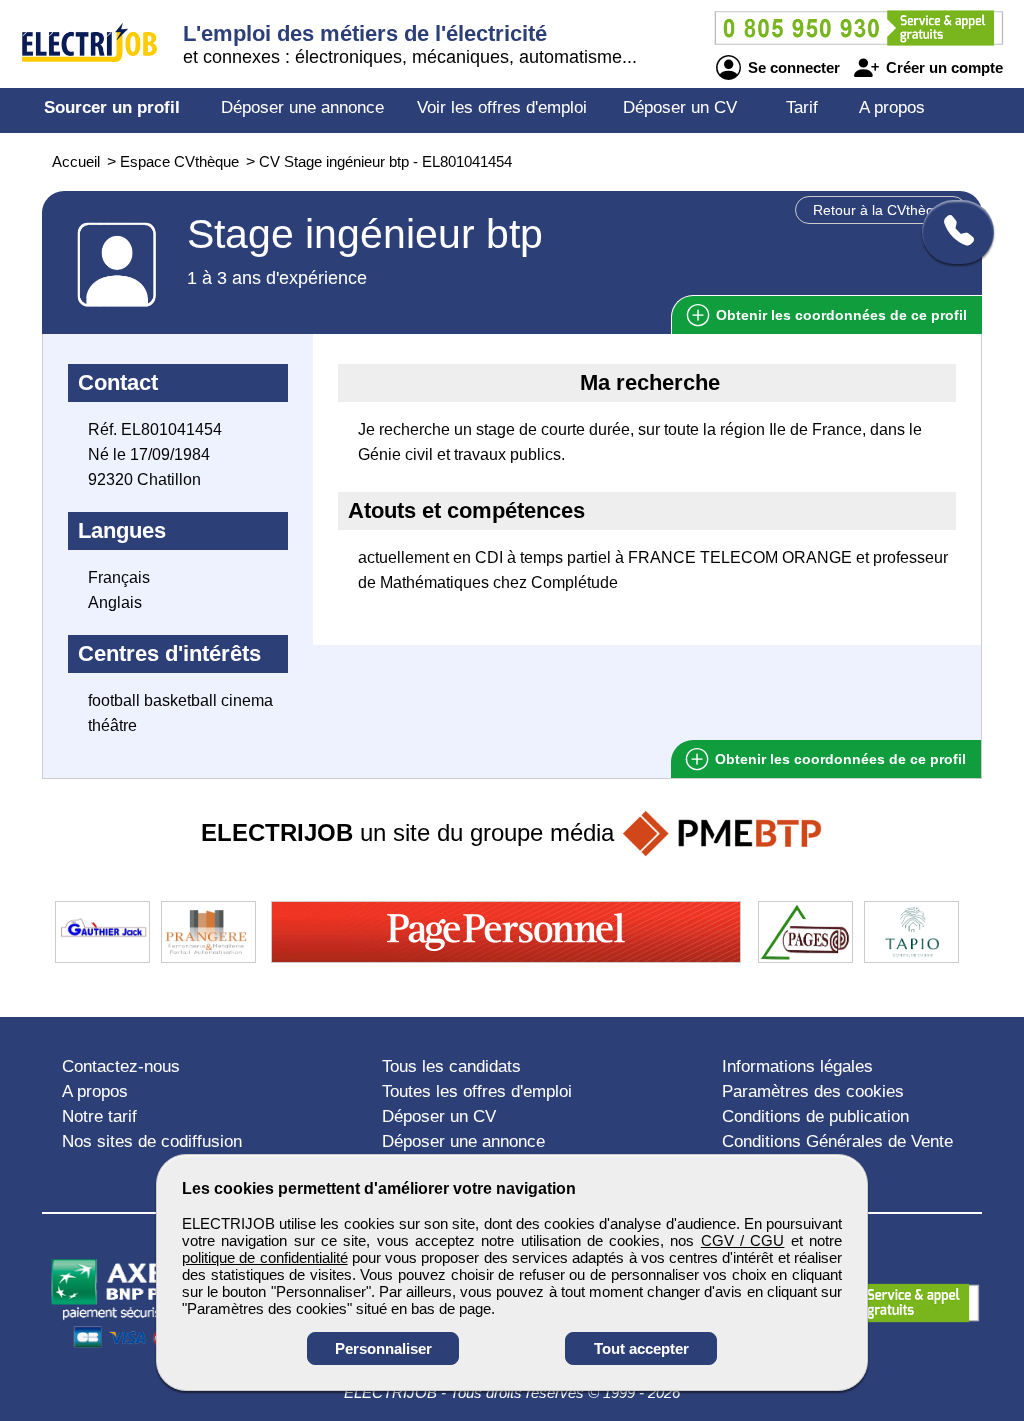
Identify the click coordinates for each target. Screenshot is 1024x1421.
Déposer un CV (680, 107)
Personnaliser (383, 1348)
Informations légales (797, 1066)
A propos (892, 107)
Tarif (802, 107)
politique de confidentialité (265, 1257)
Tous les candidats (451, 1066)
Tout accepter (641, 1348)
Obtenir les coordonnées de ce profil (838, 759)
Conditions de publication (815, 1116)
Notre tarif (99, 1116)
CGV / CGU (743, 1240)
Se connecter (792, 67)
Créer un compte (942, 67)
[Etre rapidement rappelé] (950, 232)
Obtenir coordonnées (839, 315)
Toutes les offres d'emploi (477, 1091)
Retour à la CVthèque (881, 210)
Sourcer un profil (112, 107)
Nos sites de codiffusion (152, 1141)
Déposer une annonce (302, 107)
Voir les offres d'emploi (502, 107)
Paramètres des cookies (813, 1091)
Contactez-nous (121, 1066)
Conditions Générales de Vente (837, 1141)
